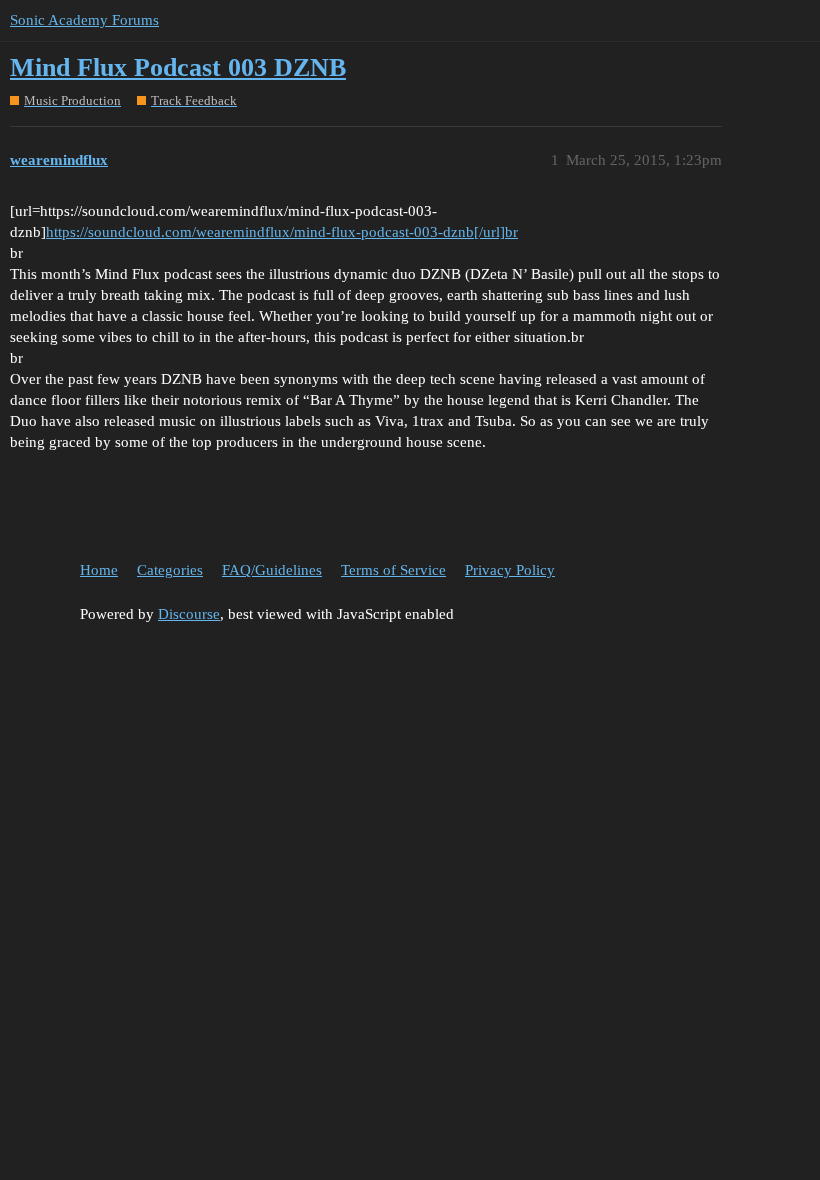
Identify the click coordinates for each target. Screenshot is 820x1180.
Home (99, 570)
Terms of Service (393, 570)
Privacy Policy (510, 570)
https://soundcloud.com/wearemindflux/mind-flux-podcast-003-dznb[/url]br (282, 232)
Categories (170, 570)
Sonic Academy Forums (84, 20)
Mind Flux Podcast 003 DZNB (178, 67)
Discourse (189, 614)
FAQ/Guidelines (272, 570)
